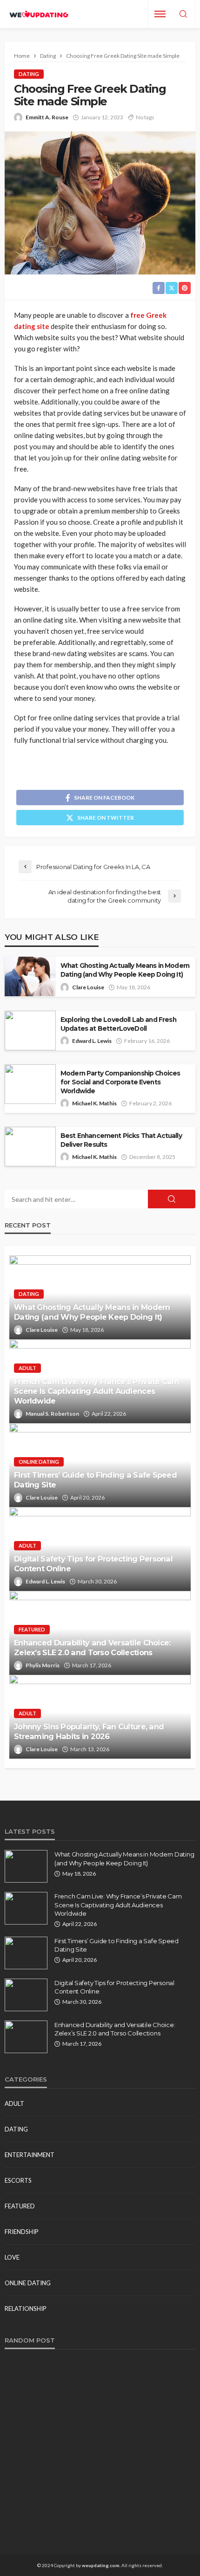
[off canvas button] (160, 14)
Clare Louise (88, 987)
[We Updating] (39, 14)
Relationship (26, 2309)
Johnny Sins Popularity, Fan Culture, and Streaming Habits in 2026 (89, 1731)
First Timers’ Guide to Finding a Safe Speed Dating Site (95, 1480)
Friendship (22, 2232)
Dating (29, 74)
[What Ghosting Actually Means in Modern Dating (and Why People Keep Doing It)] (26, 1866)
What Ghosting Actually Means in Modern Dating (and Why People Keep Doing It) (125, 970)
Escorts (18, 2180)
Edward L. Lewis (92, 1041)
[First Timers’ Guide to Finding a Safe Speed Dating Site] (26, 1953)
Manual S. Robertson (52, 1414)
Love (12, 2257)
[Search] (183, 14)
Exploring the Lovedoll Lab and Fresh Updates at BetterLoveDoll (118, 1024)
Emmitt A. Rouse (47, 117)
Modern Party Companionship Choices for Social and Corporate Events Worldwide (120, 1082)
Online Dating (39, 1462)
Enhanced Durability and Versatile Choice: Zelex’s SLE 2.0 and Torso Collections (92, 1648)
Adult (27, 1368)
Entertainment (30, 2155)
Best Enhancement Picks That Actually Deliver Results (121, 1140)
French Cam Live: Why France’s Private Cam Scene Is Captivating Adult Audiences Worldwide (97, 1391)
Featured (32, 1629)
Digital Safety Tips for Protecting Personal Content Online (93, 1564)
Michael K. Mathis (94, 1103)
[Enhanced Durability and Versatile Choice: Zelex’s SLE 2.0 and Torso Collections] (26, 2037)
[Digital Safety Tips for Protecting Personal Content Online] (26, 1995)
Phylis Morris (43, 1665)
